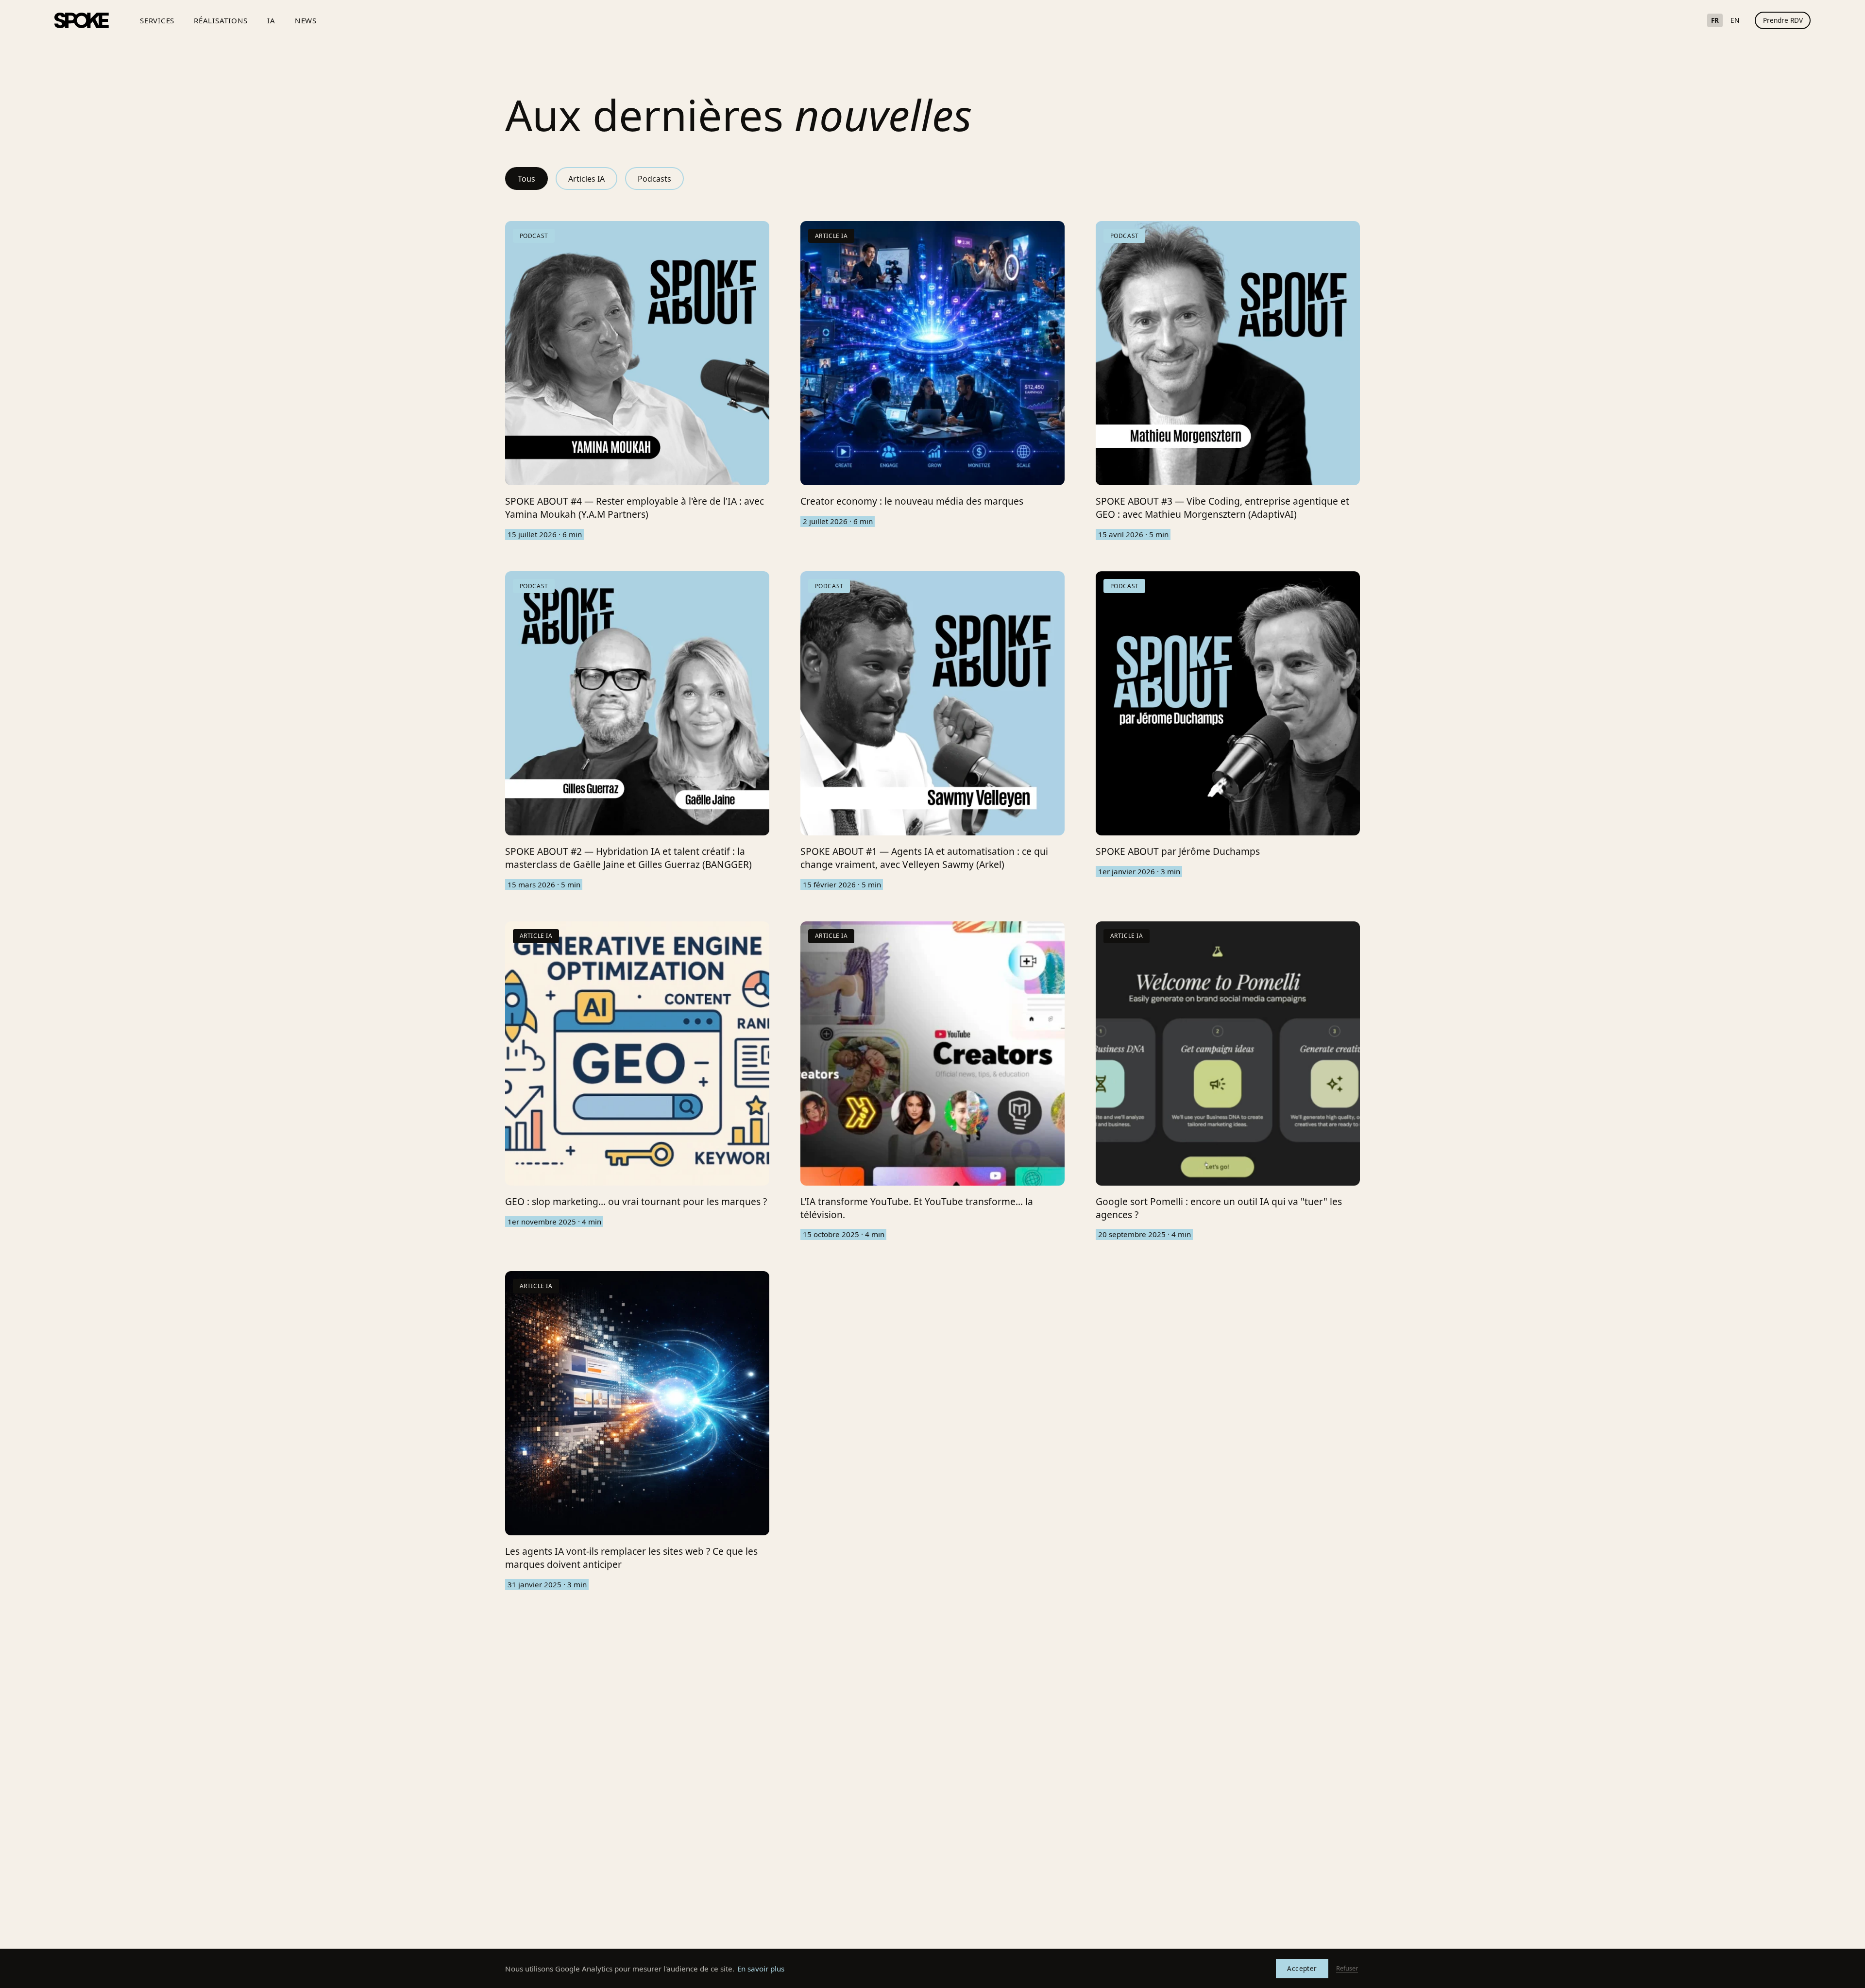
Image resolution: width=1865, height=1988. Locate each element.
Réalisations (221, 20)
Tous (526, 179)
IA (271, 20)
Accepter (1302, 1968)
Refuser (1347, 1968)
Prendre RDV (1783, 20)
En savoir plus (761, 1969)
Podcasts (654, 179)
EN (1735, 20)
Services (157, 20)
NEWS (306, 20)
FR (1715, 20)
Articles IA (586, 179)
